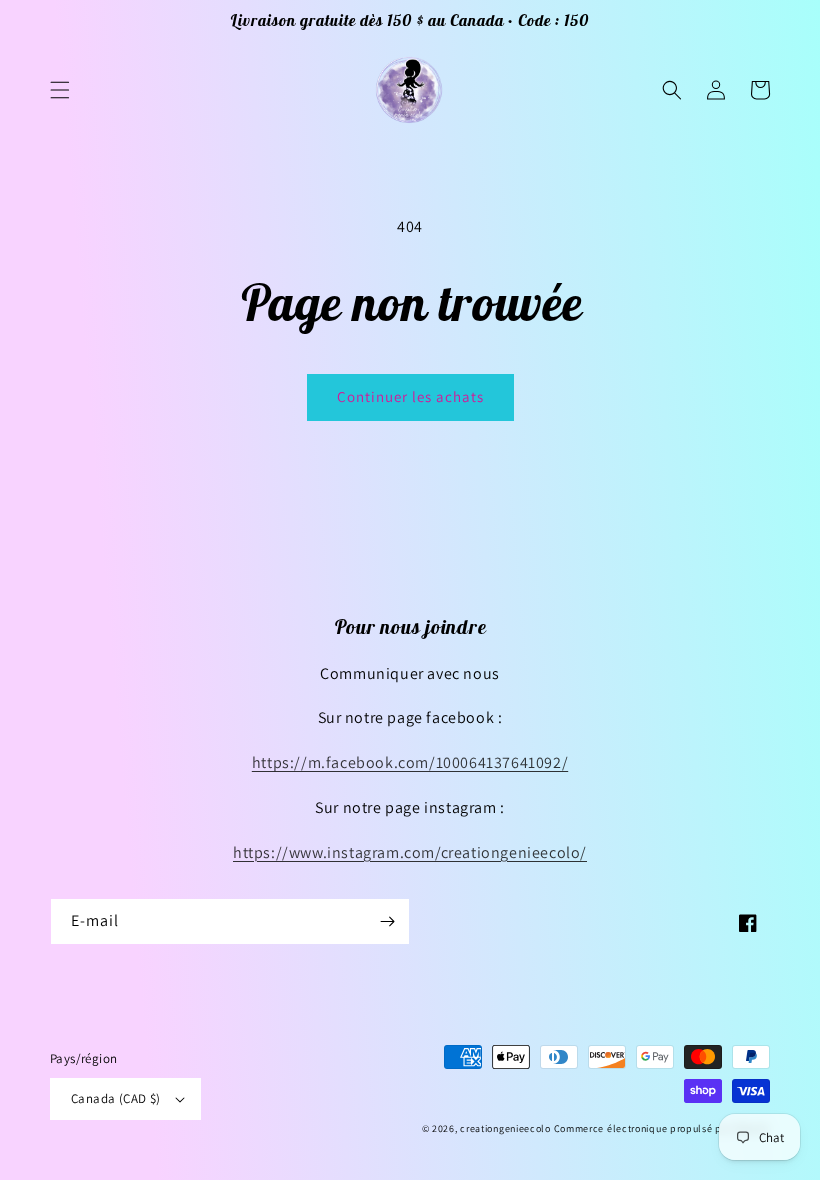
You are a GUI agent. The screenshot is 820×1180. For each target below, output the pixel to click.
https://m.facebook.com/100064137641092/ (410, 762)
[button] (60, 90)
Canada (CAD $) (116, 1098)
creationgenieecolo (505, 1128)
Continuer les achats (410, 396)
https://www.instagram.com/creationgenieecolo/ (410, 852)
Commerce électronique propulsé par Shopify (662, 1128)
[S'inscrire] (387, 921)
